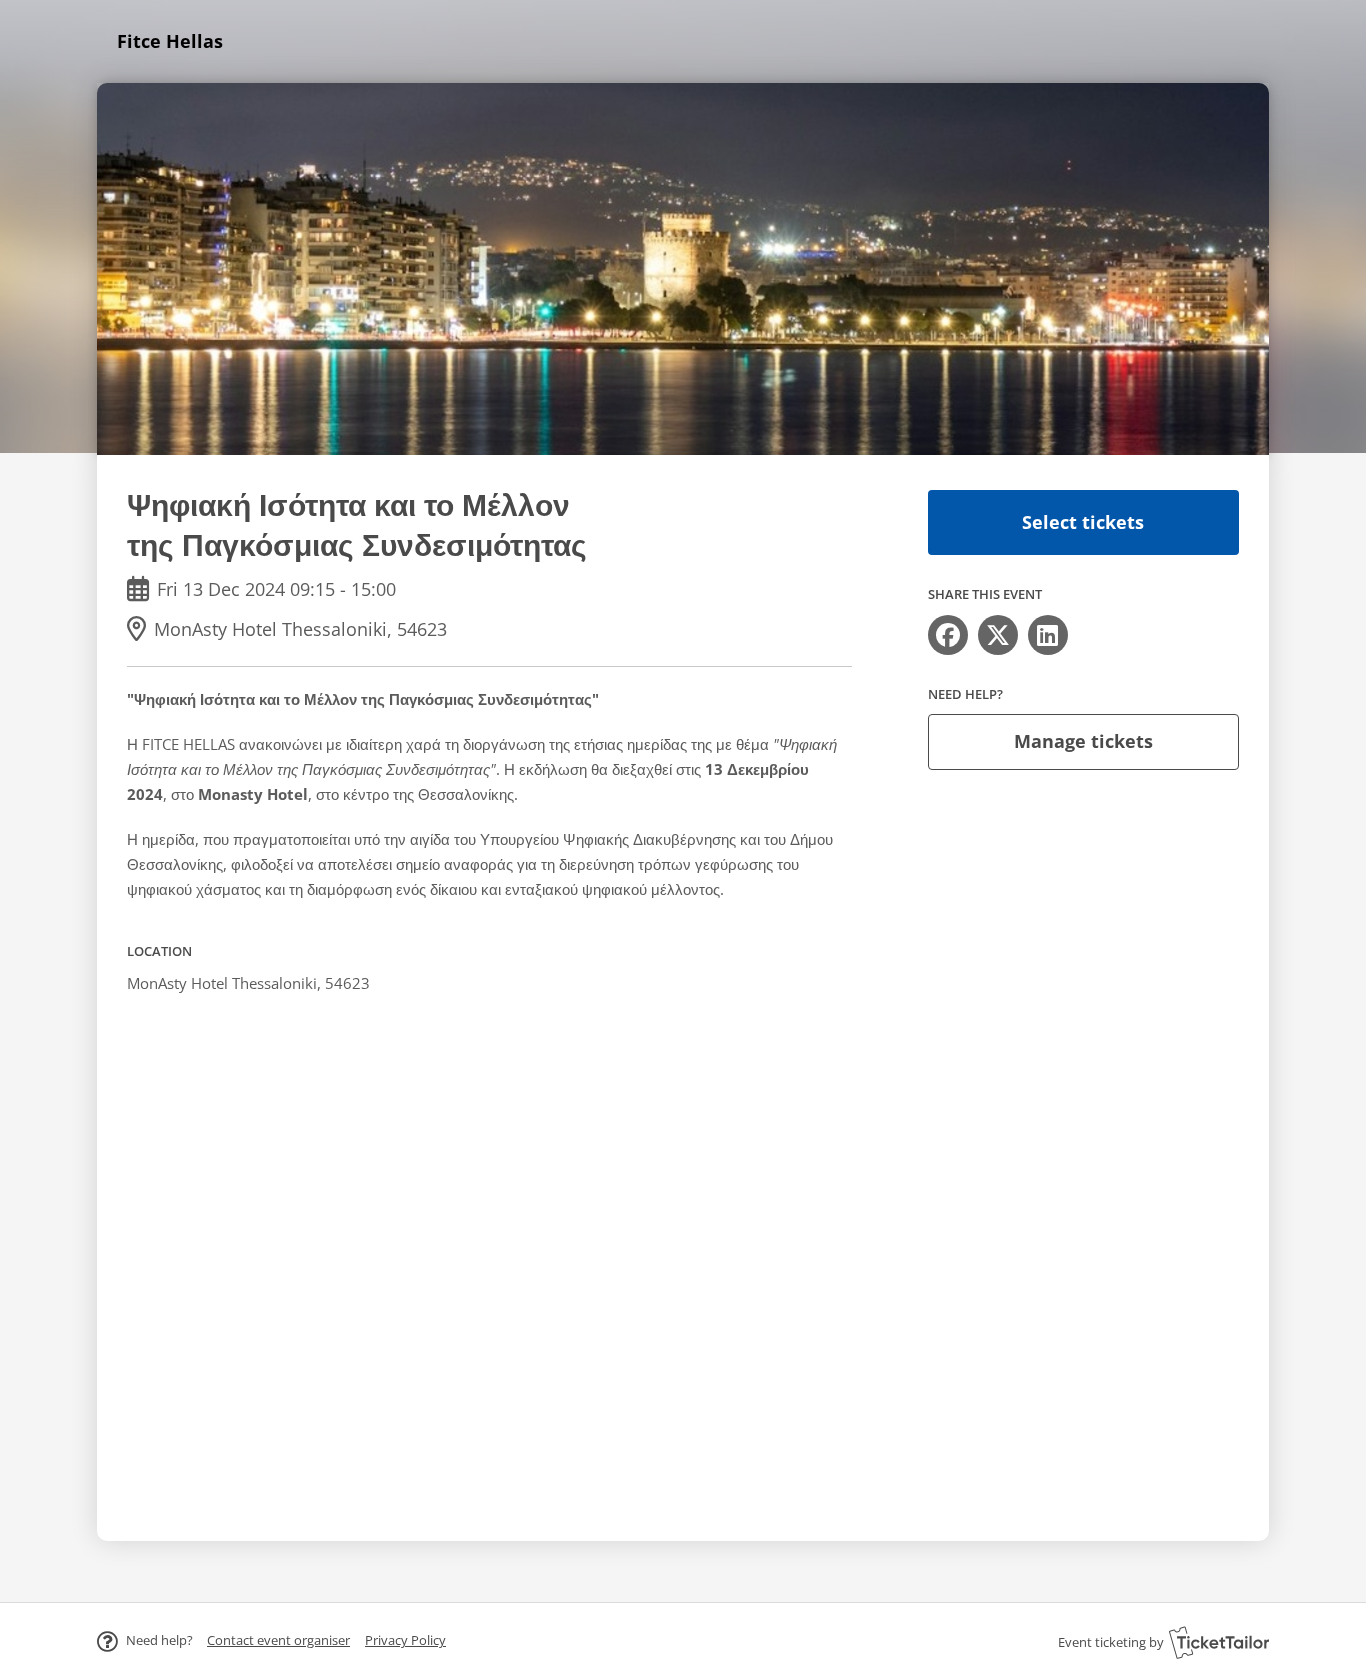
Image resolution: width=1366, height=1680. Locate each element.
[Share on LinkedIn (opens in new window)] (1048, 635)
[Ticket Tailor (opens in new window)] (1219, 1642)
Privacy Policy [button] (405, 1640)
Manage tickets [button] (1083, 741)
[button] (278, 1640)
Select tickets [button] (1083, 522)
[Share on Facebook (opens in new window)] (948, 635)
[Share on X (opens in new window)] (998, 635)
